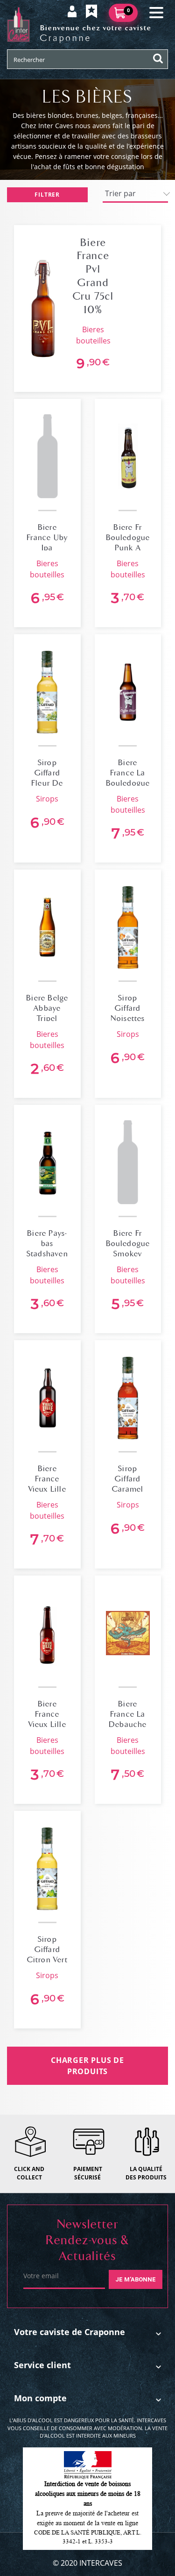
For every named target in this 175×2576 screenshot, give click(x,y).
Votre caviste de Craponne (70, 2332)
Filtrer (47, 195)
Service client (42, 2365)
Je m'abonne (136, 2279)
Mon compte (40, 2398)
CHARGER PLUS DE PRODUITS (87, 2066)
